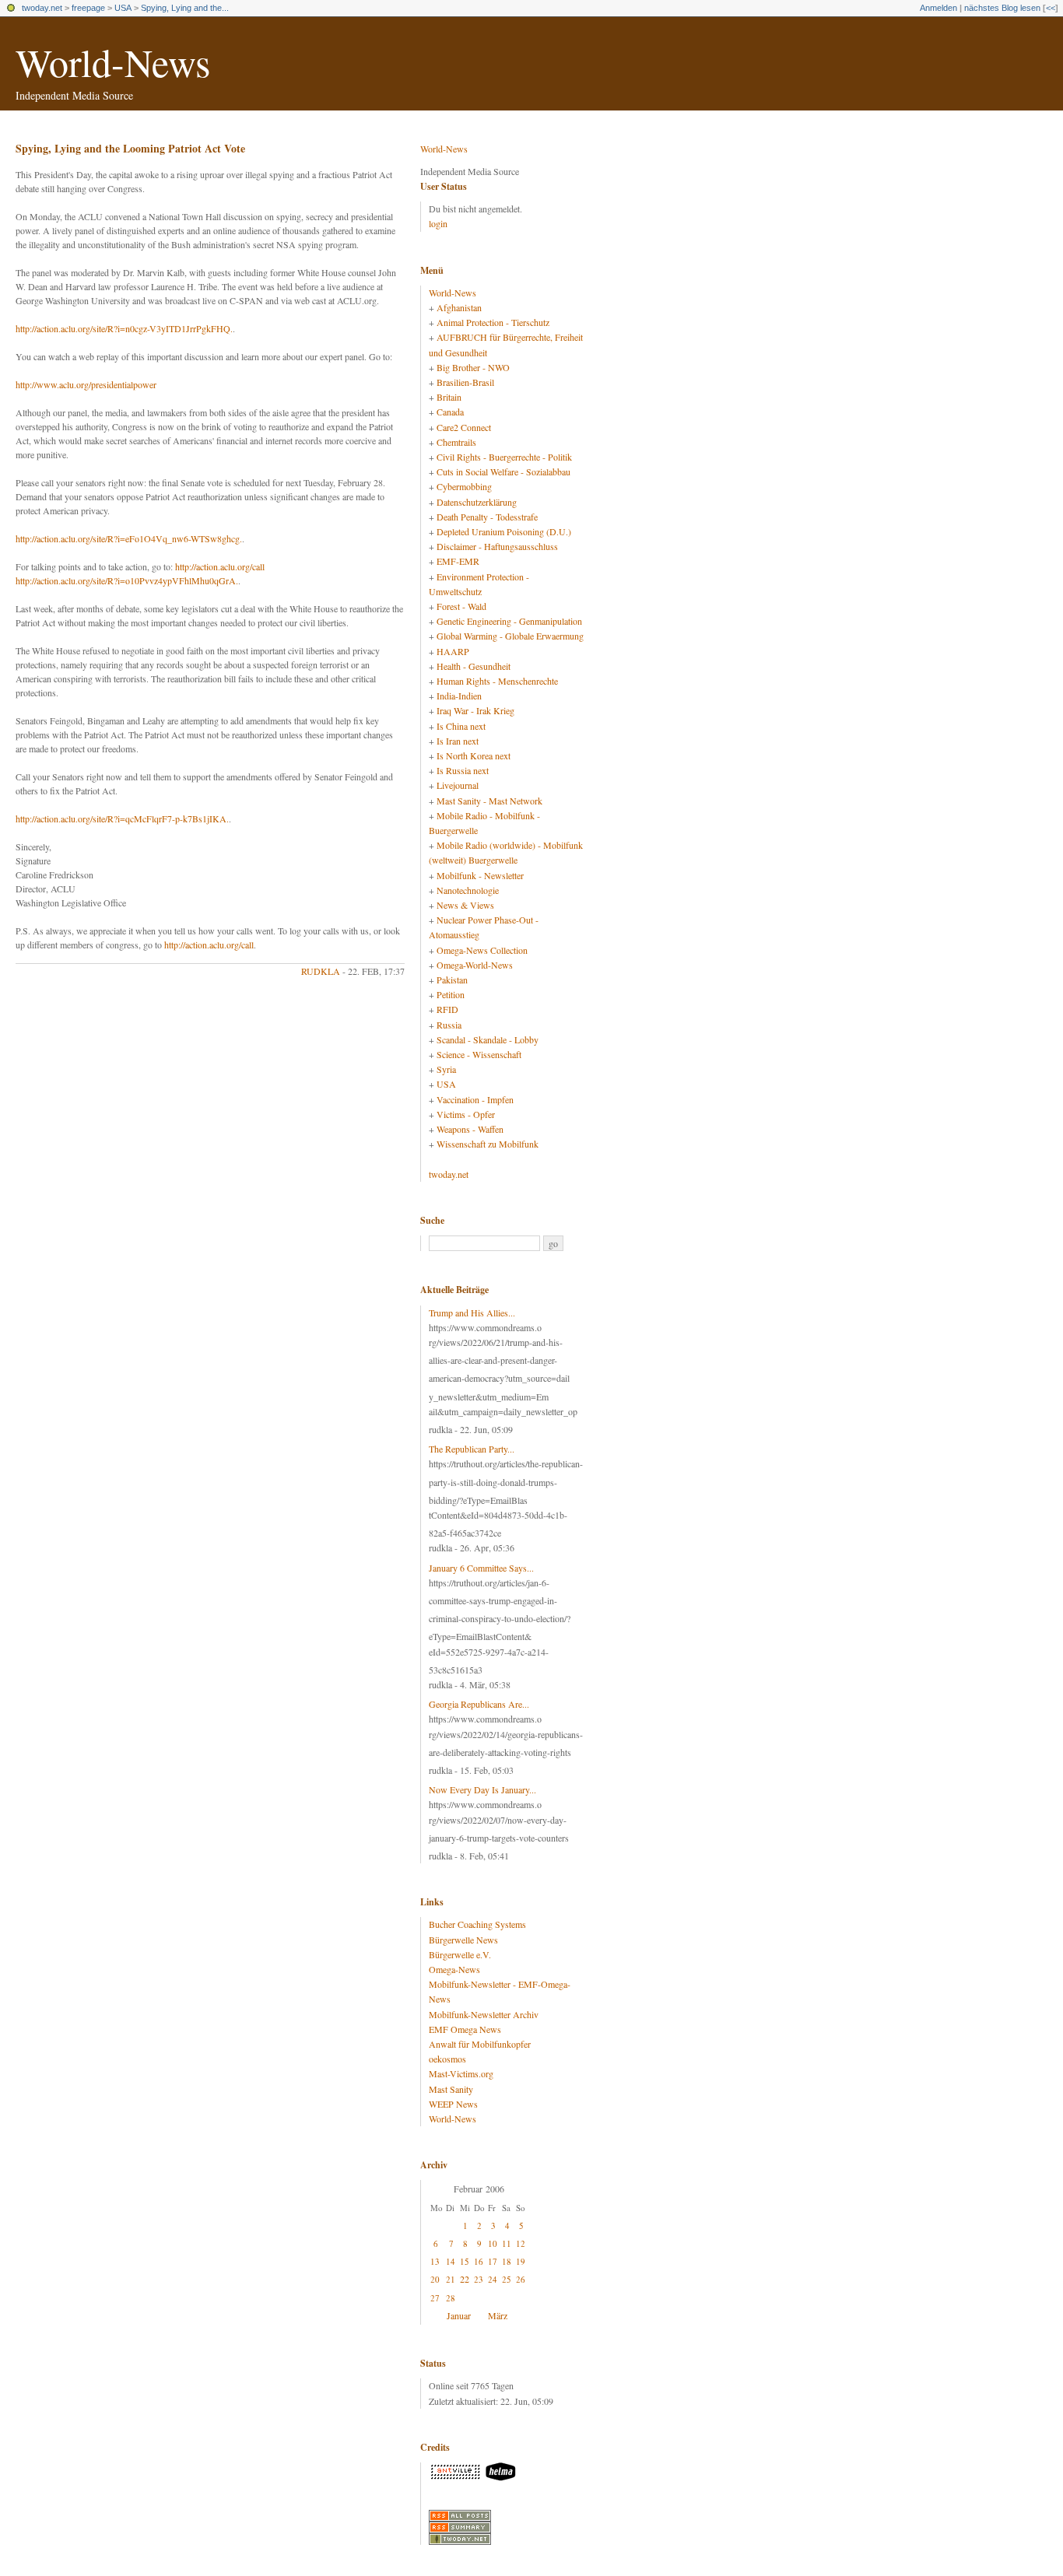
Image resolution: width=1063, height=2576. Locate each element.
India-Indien (459, 696)
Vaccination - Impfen (475, 1099)
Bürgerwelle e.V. (460, 1954)
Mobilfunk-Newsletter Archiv (484, 2014)
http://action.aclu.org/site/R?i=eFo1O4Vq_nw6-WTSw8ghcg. (129, 538)
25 (507, 2279)
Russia (449, 1025)
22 (465, 2279)
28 (451, 2298)
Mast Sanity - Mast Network (489, 801)
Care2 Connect (464, 427)
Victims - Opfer (466, 1114)
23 (479, 2279)
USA (123, 8)
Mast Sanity (451, 2089)
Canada (450, 412)
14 (451, 2261)
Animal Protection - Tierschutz (493, 322)
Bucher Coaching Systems (477, 1924)
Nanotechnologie (468, 890)
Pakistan (452, 980)
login (438, 223)
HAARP (453, 651)
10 (493, 2243)
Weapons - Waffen (470, 1129)
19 (521, 2261)
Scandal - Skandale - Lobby (488, 1039)
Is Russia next (463, 770)
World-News (113, 62)
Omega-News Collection (482, 950)
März (498, 2315)
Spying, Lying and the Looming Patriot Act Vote (130, 148)
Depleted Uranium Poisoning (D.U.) (504, 531)
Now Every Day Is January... (482, 1789)
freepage (88, 8)
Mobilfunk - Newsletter (480, 875)
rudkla (321, 971)
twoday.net (42, 8)
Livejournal (458, 785)
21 (451, 2279)
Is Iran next (458, 741)
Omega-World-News (475, 965)
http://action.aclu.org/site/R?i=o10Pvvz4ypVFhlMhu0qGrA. (127, 580)
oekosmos (447, 2059)
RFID (447, 1009)
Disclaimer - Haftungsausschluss (497, 546)
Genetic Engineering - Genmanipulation (509, 621)
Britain (449, 397)
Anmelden (938, 8)
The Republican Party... (472, 1449)
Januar (459, 2315)
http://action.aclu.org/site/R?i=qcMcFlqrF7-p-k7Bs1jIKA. (122, 818)
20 (435, 2279)
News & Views (465, 905)
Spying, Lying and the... (185, 8)
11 (507, 2243)
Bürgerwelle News (463, 1940)
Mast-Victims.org (461, 2073)
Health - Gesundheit (474, 666)
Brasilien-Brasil (465, 382)
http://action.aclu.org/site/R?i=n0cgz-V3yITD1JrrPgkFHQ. (124, 328)
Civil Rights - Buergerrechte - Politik (504, 457)
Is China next (461, 726)
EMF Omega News (465, 2029)
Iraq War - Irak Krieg (475, 710)
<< (1051, 8)
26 (521, 2279)
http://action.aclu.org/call (220, 566)
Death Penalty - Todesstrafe (487, 517)
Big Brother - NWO (473, 367)
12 (521, 2243)
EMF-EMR (458, 561)
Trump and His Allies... (472, 1313)
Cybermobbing (464, 486)
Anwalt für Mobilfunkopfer (480, 2044)
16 (479, 2261)
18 (507, 2261)
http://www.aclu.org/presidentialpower (86, 384)
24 (493, 2279)
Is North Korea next (474, 755)
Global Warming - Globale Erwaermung (510, 636)
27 (435, 2298)
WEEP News (453, 2104)
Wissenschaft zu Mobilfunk (488, 1144)
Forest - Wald (461, 606)
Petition (451, 994)
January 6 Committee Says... (481, 1568)
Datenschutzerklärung (477, 502)
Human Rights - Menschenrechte (497, 681)
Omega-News (454, 1969)
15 (465, 2261)
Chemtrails (456, 442)
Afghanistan (459, 307)
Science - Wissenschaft (479, 1054)
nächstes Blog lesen (1002, 8)
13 (435, 2261)
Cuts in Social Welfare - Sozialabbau (503, 471)
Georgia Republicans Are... (479, 1704)
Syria (446, 1069)
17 (493, 2261)
